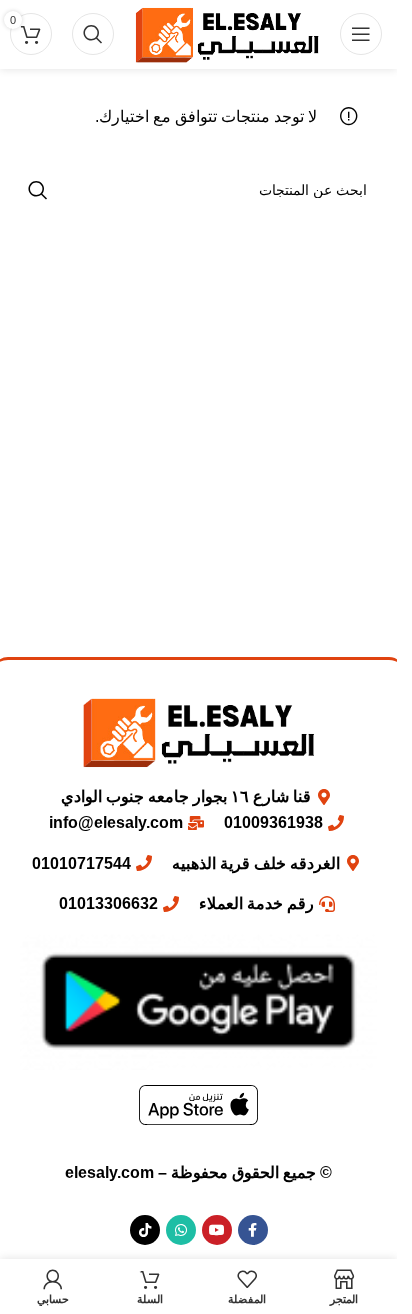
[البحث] (93, 34)
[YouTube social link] (217, 1230)
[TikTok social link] (145, 1230)
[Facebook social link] (253, 1230)
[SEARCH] (38, 190)
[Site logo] (227, 33)
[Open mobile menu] (361, 34)
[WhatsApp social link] (181, 1230)
